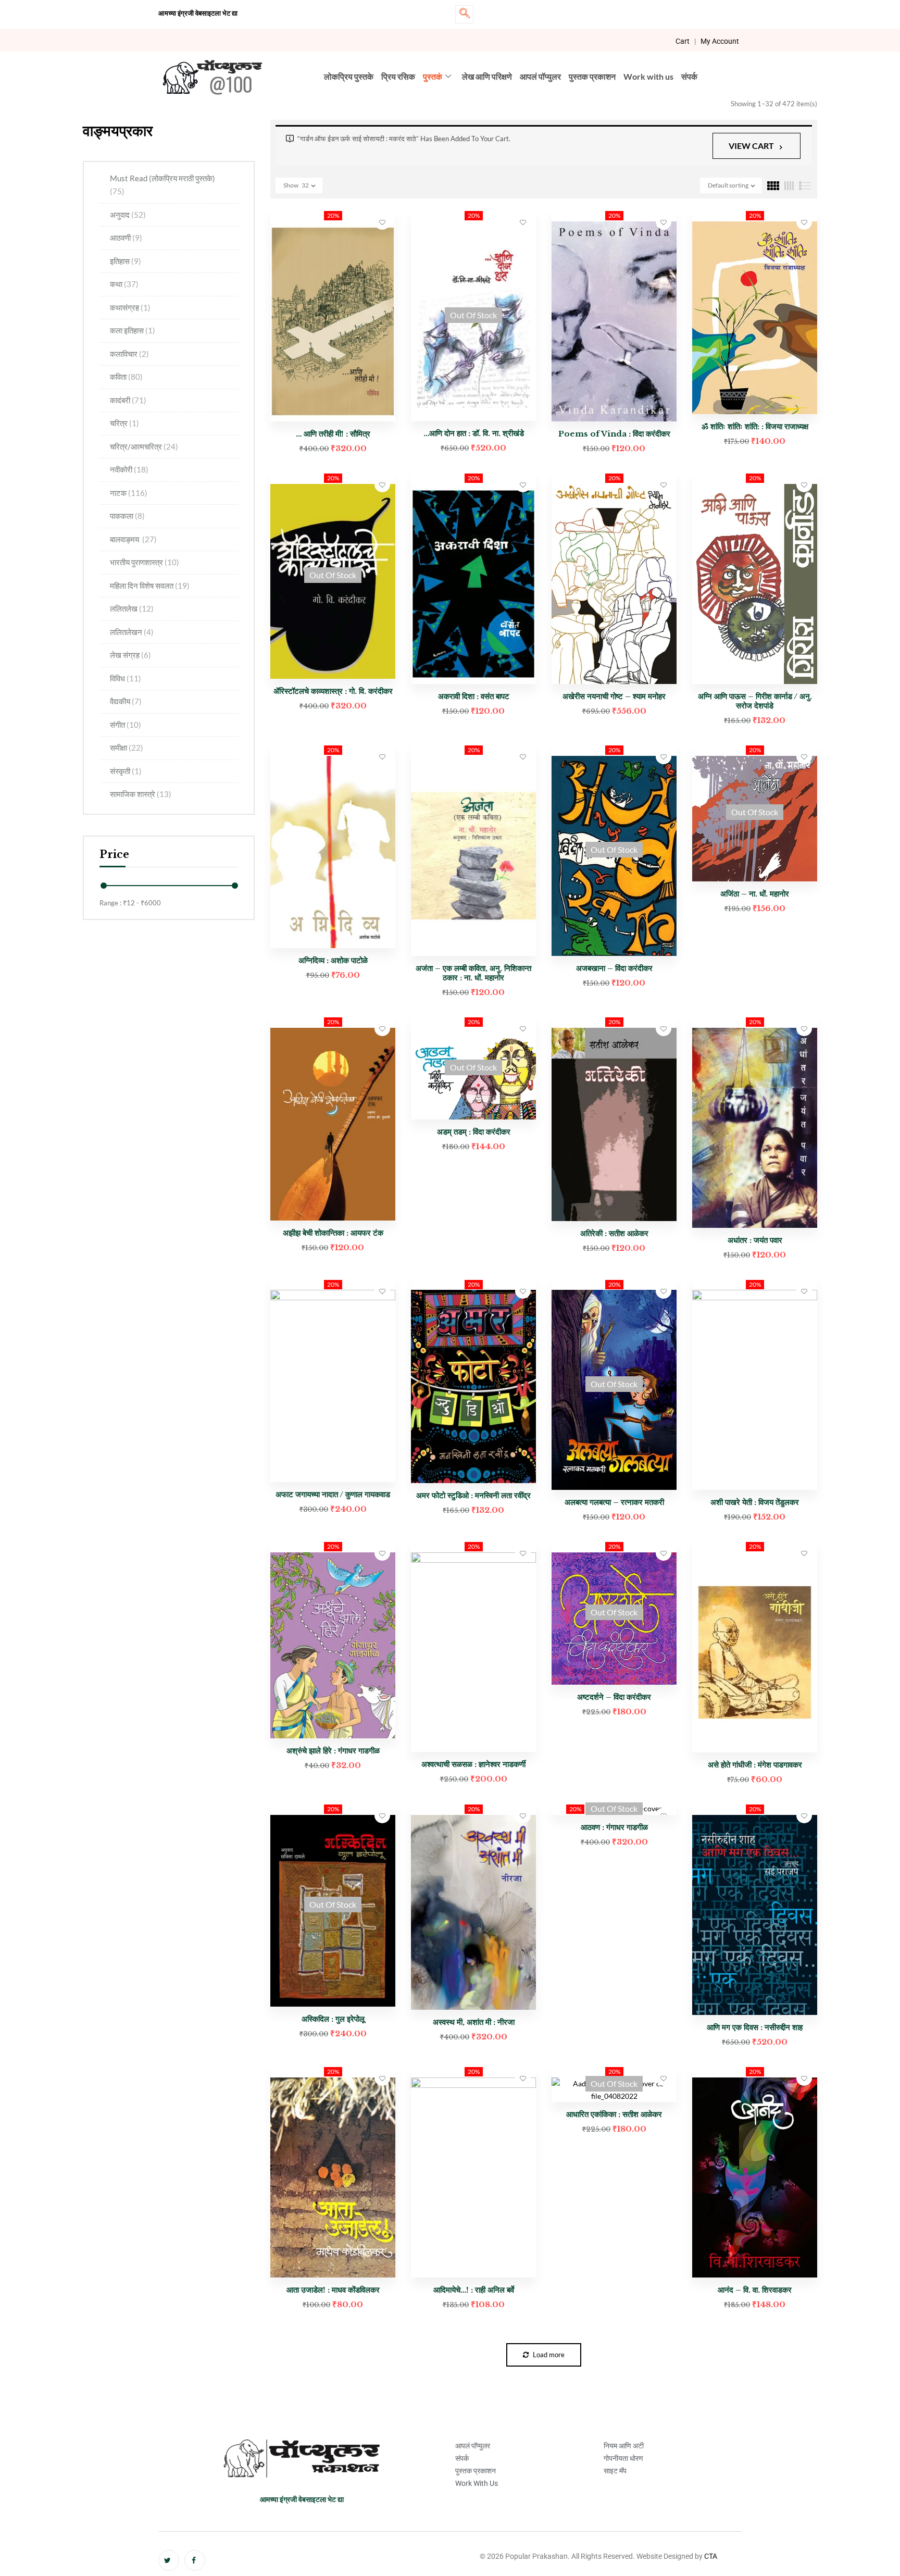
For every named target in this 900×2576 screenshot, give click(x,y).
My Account (720, 41)
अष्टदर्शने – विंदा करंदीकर (614, 1697)
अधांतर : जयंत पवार (755, 1240)
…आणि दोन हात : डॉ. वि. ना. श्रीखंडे (474, 433)
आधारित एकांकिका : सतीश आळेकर (614, 2114)
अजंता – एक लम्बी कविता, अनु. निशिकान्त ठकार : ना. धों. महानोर (473, 973)
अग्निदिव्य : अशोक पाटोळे (333, 960)
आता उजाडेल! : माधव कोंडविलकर (333, 2290)
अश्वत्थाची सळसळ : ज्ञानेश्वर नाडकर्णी (473, 1764)
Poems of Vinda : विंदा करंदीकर (614, 434)
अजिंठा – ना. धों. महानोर (755, 894)
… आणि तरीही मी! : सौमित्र (333, 434)
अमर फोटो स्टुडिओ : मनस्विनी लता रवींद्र (473, 1495)
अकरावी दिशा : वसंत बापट (474, 696)
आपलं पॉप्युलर (540, 76)
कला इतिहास (133, 330)
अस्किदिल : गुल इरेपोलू (333, 2019)
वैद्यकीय (126, 701)
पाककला (127, 516)
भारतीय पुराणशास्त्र (145, 562)
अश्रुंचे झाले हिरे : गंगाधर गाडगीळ (333, 1751)
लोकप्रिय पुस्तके (349, 76)
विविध (126, 678)
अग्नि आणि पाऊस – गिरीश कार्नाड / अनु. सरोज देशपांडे (755, 701)
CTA (711, 2556)
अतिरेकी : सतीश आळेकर (614, 1233)
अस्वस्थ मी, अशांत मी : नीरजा (474, 2022)
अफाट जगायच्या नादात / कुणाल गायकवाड (333, 1494)
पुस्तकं (433, 76)
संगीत (126, 725)
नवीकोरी (129, 469)
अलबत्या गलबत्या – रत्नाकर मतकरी (614, 1502)
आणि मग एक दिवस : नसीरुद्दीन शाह (755, 2027)
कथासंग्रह (130, 307)
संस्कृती (126, 771)
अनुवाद (128, 215)
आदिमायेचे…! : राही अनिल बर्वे (474, 2290)
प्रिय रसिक (398, 76)
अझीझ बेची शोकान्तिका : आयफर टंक (333, 1233)
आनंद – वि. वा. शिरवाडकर (755, 2290)
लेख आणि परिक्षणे (487, 76)
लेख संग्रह (130, 655)
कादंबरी (128, 400)
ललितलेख (132, 608)
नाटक (129, 493)
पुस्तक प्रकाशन (592, 76)
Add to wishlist (382, 222)
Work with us (648, 76)
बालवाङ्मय (133, 539)
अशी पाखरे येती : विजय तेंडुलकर (755, 1502)
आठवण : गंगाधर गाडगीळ (614, 1827)
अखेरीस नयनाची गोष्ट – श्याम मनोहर (614, 696)
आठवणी (126, 238)
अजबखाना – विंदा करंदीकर (614, 968)
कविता (126, 377)
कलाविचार (129, 354)
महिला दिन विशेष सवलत (150, 586)
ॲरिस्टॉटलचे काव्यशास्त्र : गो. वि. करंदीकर (333, 691)
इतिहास (126, 261)
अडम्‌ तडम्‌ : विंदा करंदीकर (474, 1132)
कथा (124, 284)
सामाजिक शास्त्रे (141, 794)
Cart (683, 41)
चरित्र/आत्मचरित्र (144, 446)
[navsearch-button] (464, 14)
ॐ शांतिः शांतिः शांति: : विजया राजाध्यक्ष (755, 426)
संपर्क (689, 76)
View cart (751, 146)
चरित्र (124, 423)
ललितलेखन (132, 632)
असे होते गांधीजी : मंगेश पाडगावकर (755, 1765)
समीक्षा (127, 748)
